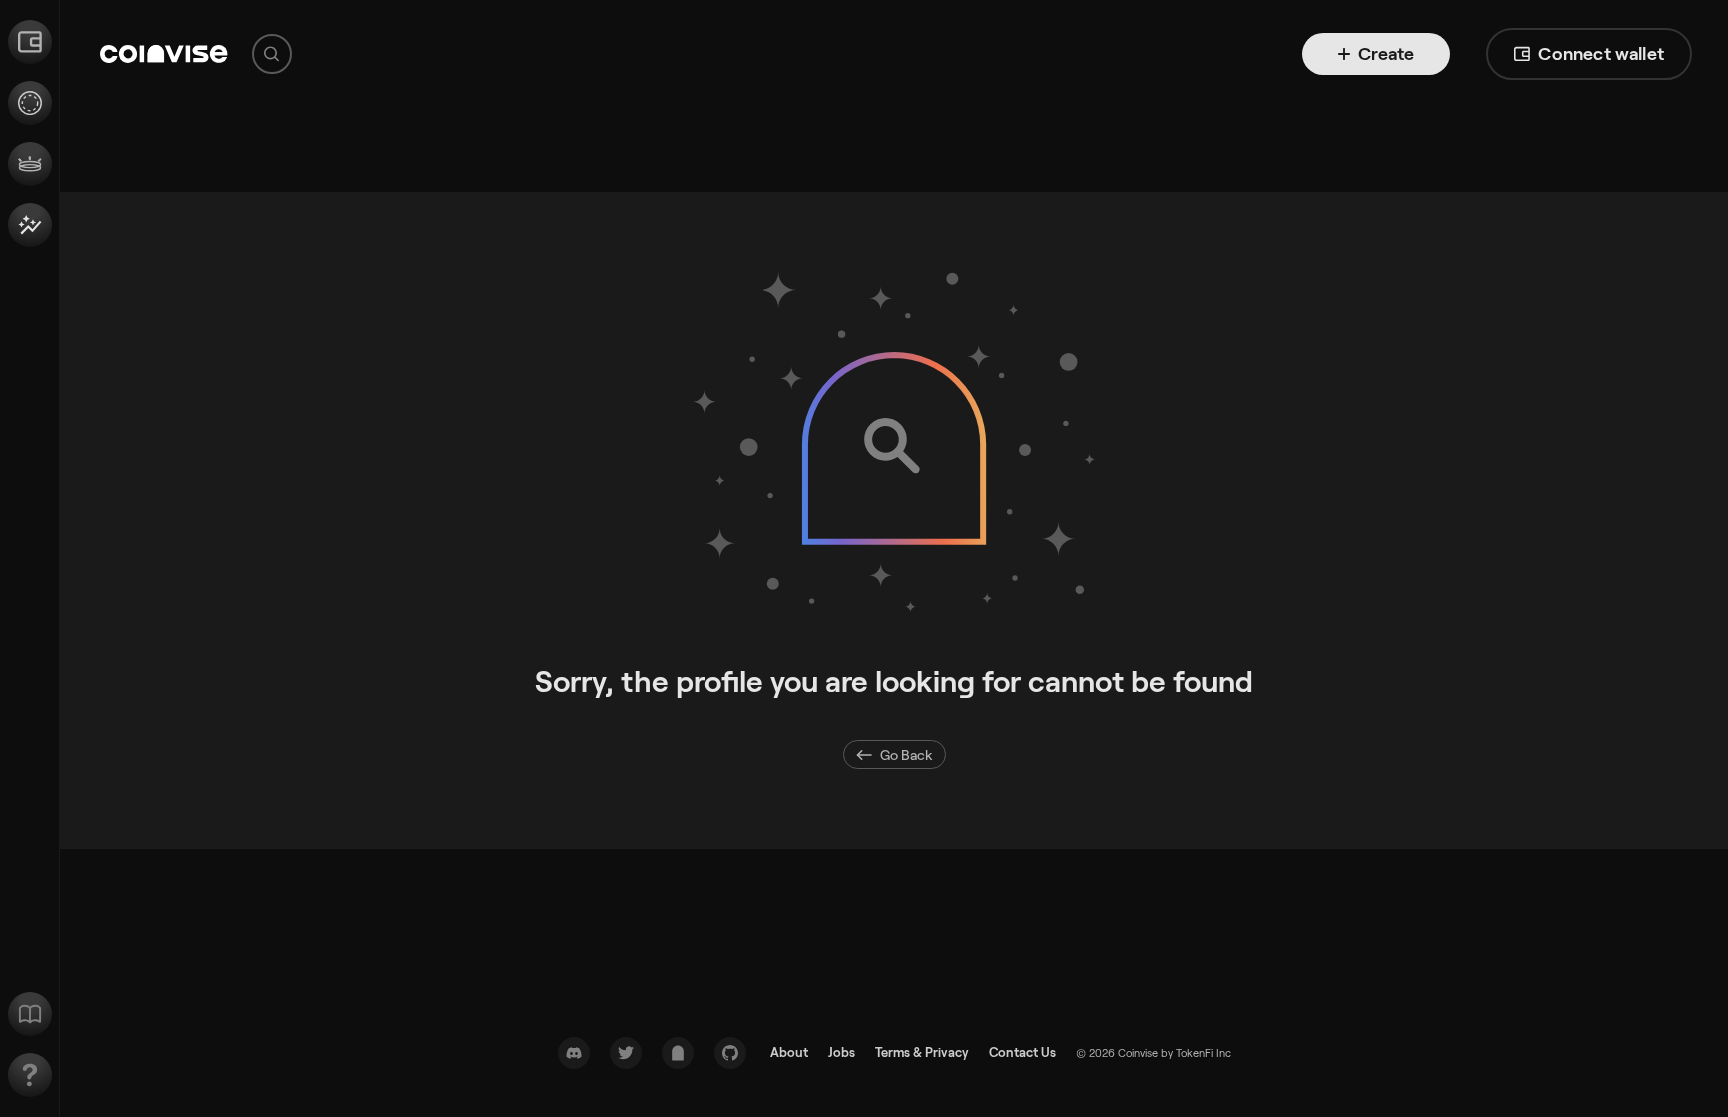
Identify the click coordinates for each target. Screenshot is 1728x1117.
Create (1386, 54)
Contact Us (1022, 1052)
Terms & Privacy (922, 1052)
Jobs (841, 1052)
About (789, 1052)
